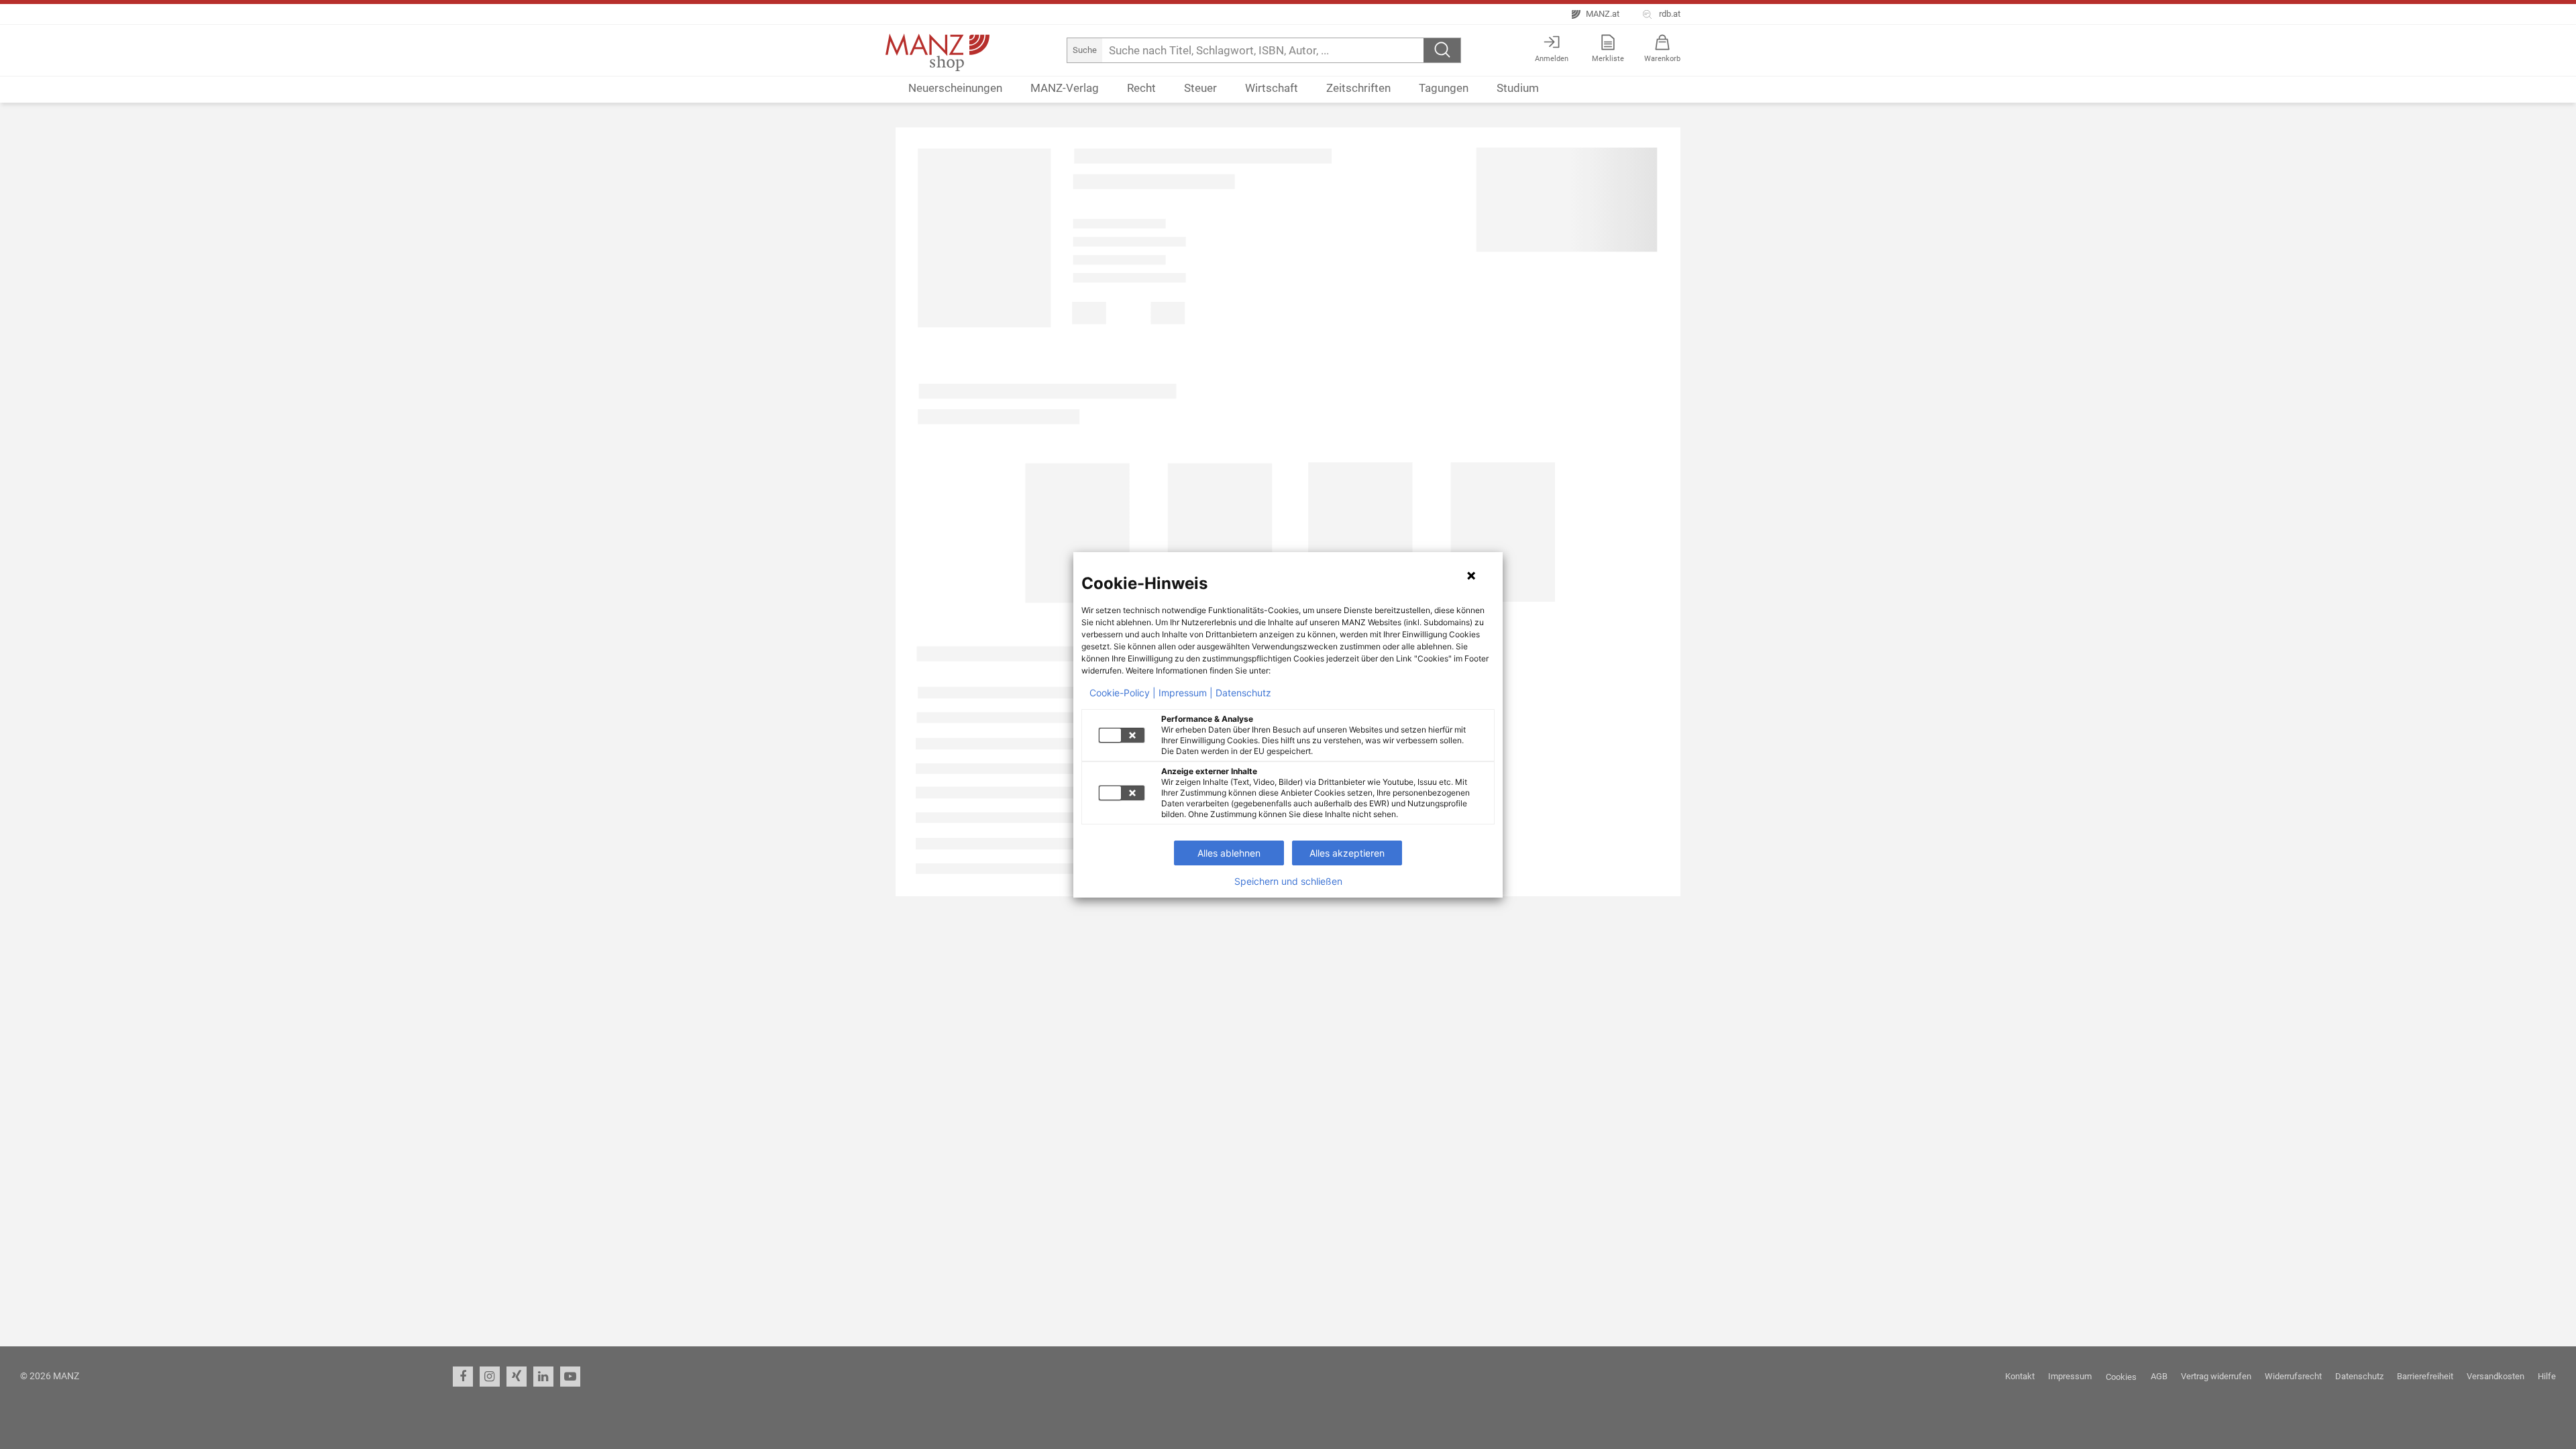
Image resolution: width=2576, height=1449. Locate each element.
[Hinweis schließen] (1471, 576)
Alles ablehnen (1229, 853)
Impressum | (1186, 693)
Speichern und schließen (1288, 881)
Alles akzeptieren (1347, 853)
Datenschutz (1243, 693)
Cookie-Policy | (1123, 693)
